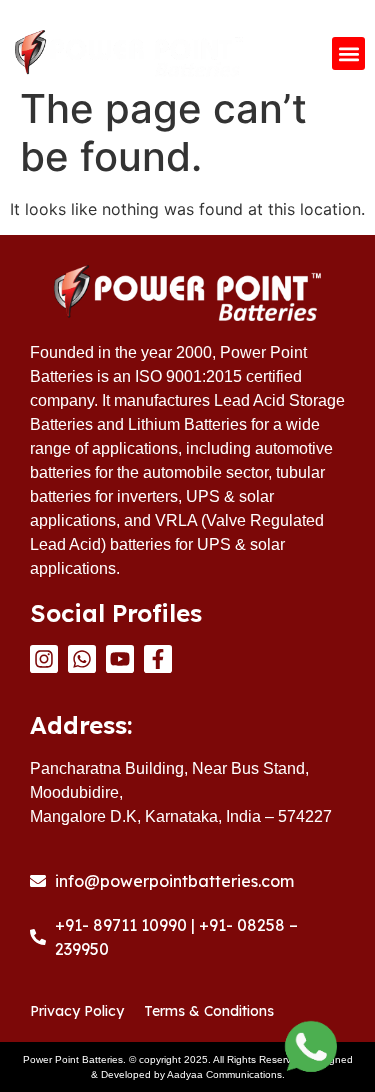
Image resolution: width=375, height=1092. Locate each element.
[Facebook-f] (158, 659)
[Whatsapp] (82, 659)
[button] (348, 53)
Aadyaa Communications (224, 1074)
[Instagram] (44, 659)
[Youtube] (120, 659)
